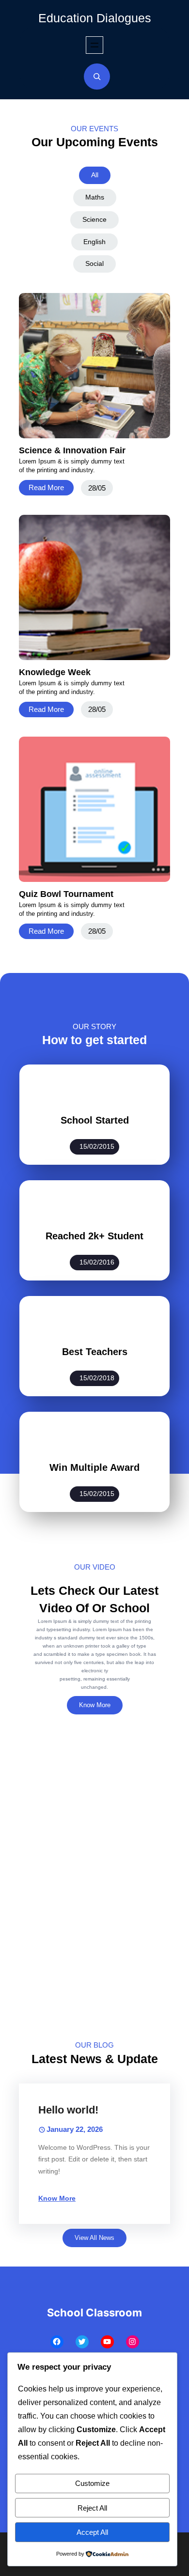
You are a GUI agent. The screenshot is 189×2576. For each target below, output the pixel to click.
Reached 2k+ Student (94, 1236)
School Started (95, 1120)
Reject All (92, 2508)
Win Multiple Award (94, 1467)
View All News (94, 2238)
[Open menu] (94, 45)
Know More (95, 1705)
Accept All (92, 2532)
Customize (92, 2483)
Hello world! (68, 2110)
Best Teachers (95, 1352)
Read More (46, 487)
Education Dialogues (95, 18)
